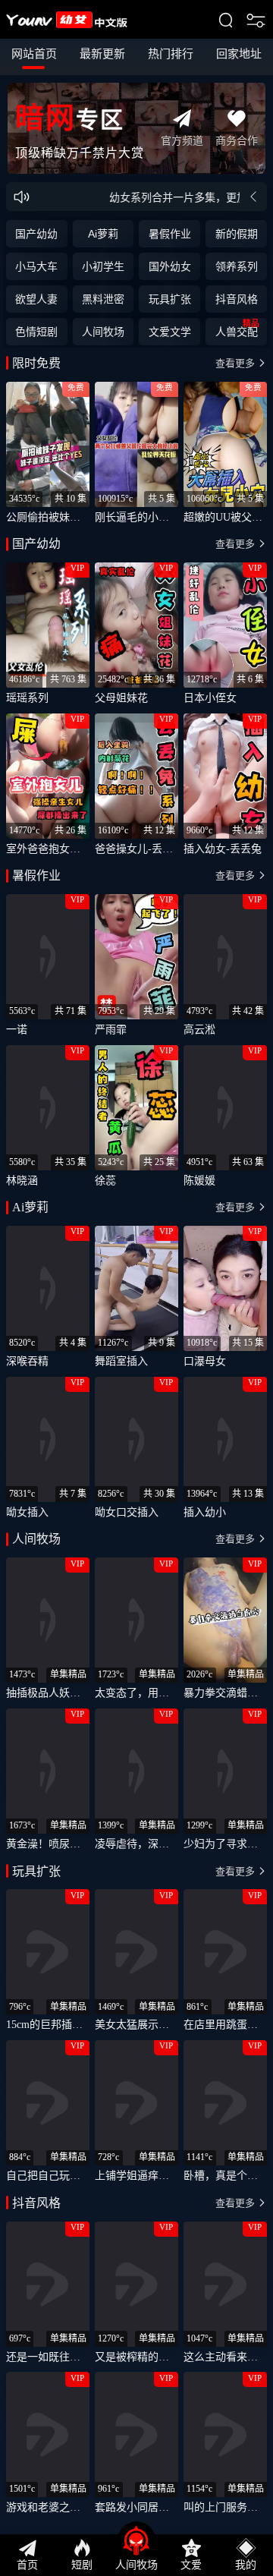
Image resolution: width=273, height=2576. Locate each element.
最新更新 (102, 54)
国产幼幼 (36, 234)
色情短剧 (36, 332)
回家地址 (239, 54)
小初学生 (103, 266)
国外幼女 (170, 266)
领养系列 (237, 266)
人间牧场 (103, 332)
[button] (137, 364)
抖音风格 (237, 299)
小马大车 (36, 266)
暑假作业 (170, 234)
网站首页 (34, 54)
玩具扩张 (170, 299)
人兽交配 (237, 328)
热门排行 (171, 54)
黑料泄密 (103, 299)
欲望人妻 (36, 299)
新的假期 (237, 234)
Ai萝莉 (103, 234)
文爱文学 (170, 332)
